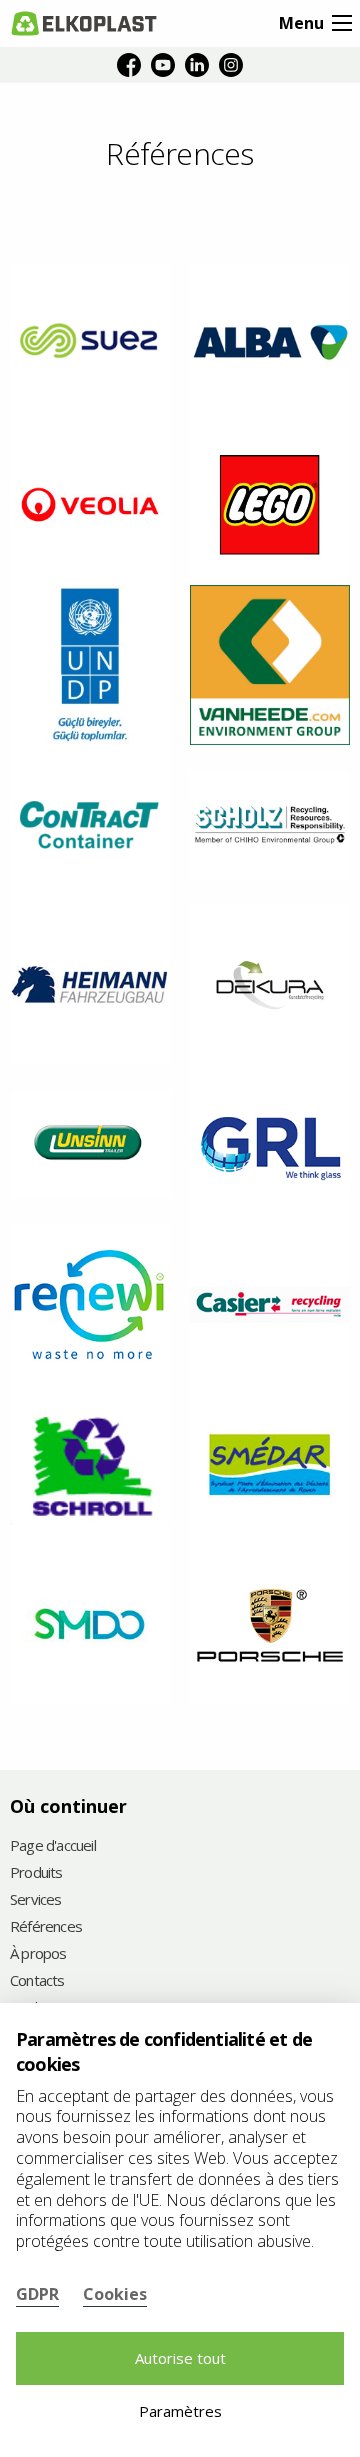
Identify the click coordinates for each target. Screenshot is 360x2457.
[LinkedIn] (197, 65)
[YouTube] (163, 65)
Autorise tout (180, 2358)
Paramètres (180, 2411)
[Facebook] (129, 65)
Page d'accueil (53, 1846)
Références (46, 1927)
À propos (38, 1954)
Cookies (115, 2294)
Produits (36, 1873)
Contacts (37, 1981)
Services (36, 1900)
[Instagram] (231, 65)
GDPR (37, 2294)
